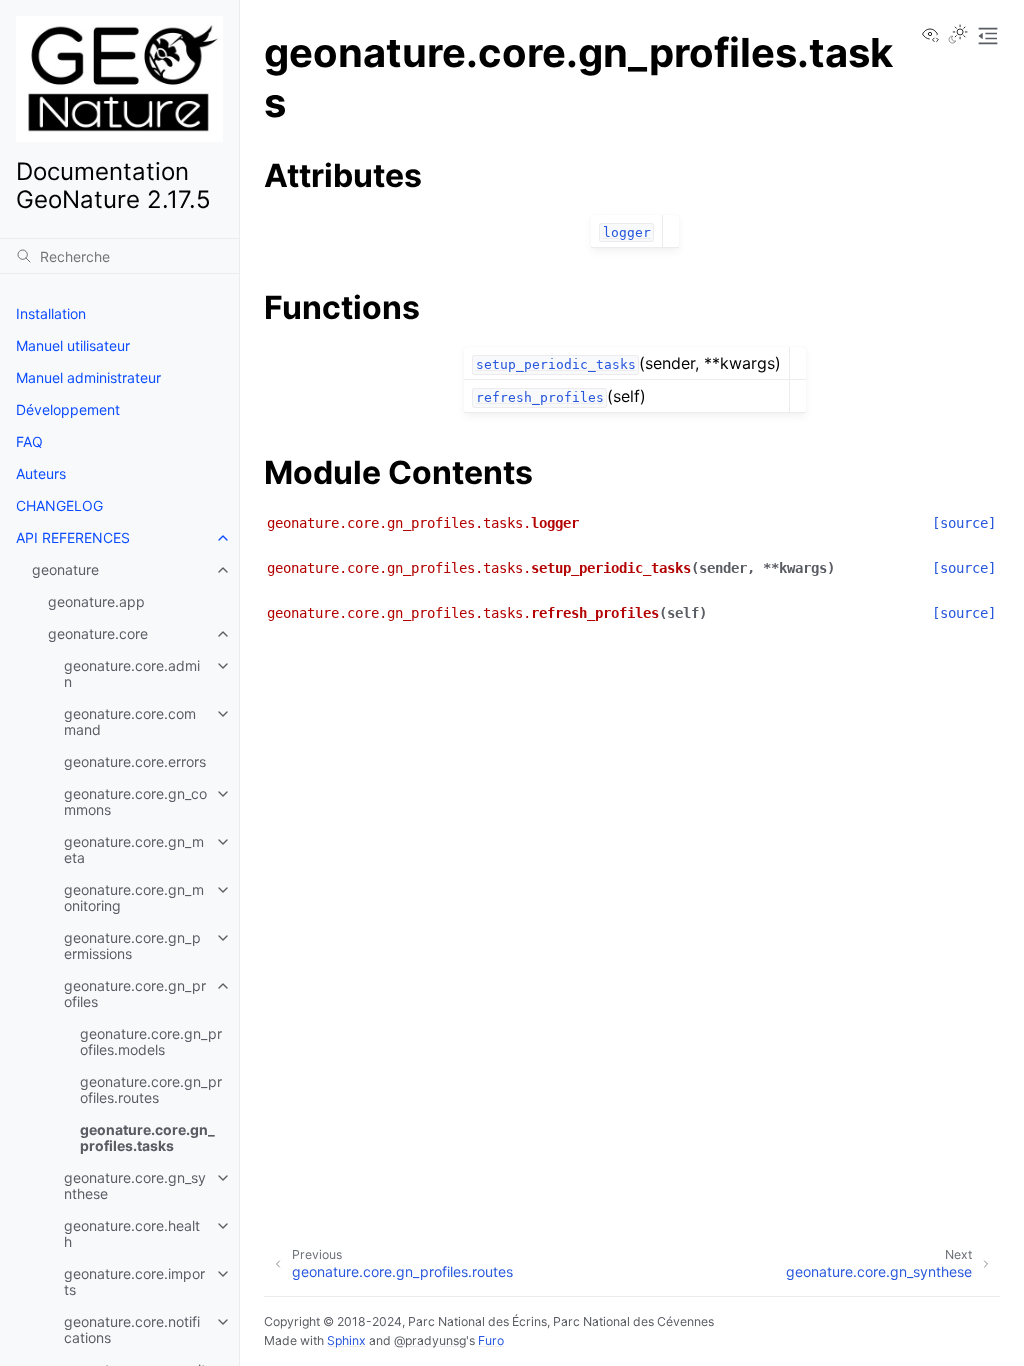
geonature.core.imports (134, 1281)
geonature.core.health (132, 1233)
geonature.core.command (130, 721)
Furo (491, 1340)
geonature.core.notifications (132, 1329)
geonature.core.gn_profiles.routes (151, 1089)
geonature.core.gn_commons (135, 801)
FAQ (29, 441)
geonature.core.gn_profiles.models (151, 1041)
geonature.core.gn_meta (134, 849)
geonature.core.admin (132, 673)
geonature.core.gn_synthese (135, 1185)
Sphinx (346, 1340)
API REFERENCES (73, 537)
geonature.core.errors (135, 761)
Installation (51, 313)
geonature (65, 569)
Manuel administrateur (88, 377)
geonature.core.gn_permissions (132, 945)
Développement (68, 409)
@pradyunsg (430, 1340)
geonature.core (98, 633)
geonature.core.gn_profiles (135, 993)
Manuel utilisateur (73, 345)
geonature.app (96, 601)
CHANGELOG (59, 505)
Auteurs (41, 473)
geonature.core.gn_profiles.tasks (147, 1137)
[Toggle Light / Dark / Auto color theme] (958, 36)
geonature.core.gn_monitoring (134, 897)
